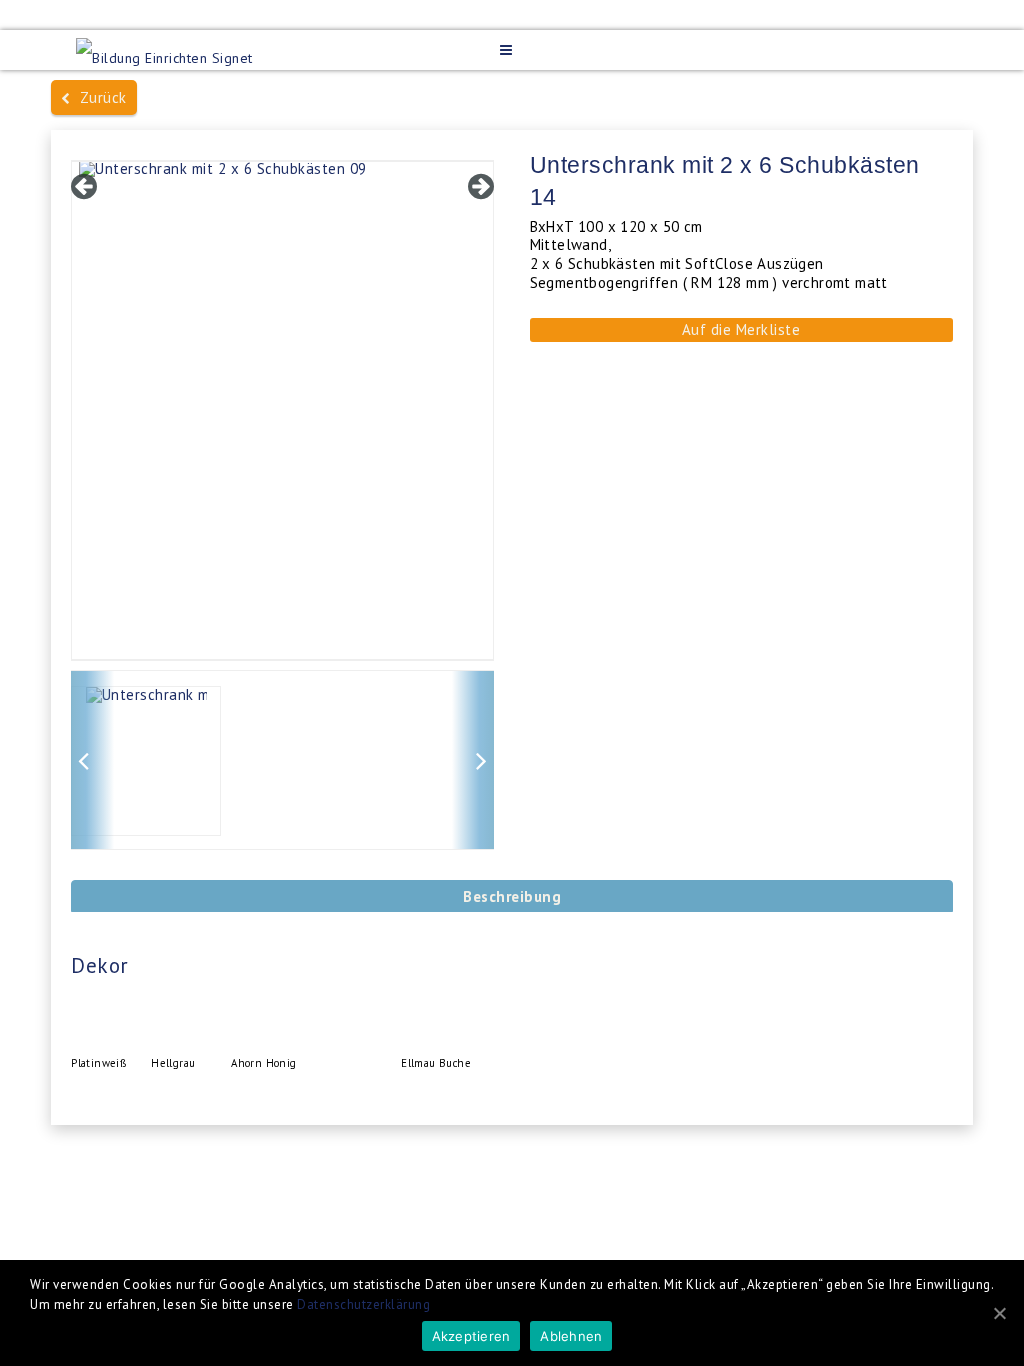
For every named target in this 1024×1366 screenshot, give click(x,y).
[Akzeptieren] (999, 1313)
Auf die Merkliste (741, 329)
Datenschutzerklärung (363, 1304)
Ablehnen (571, 1336)
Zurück (99, 97)
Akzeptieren (471, 1336)
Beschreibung (512, 896)
